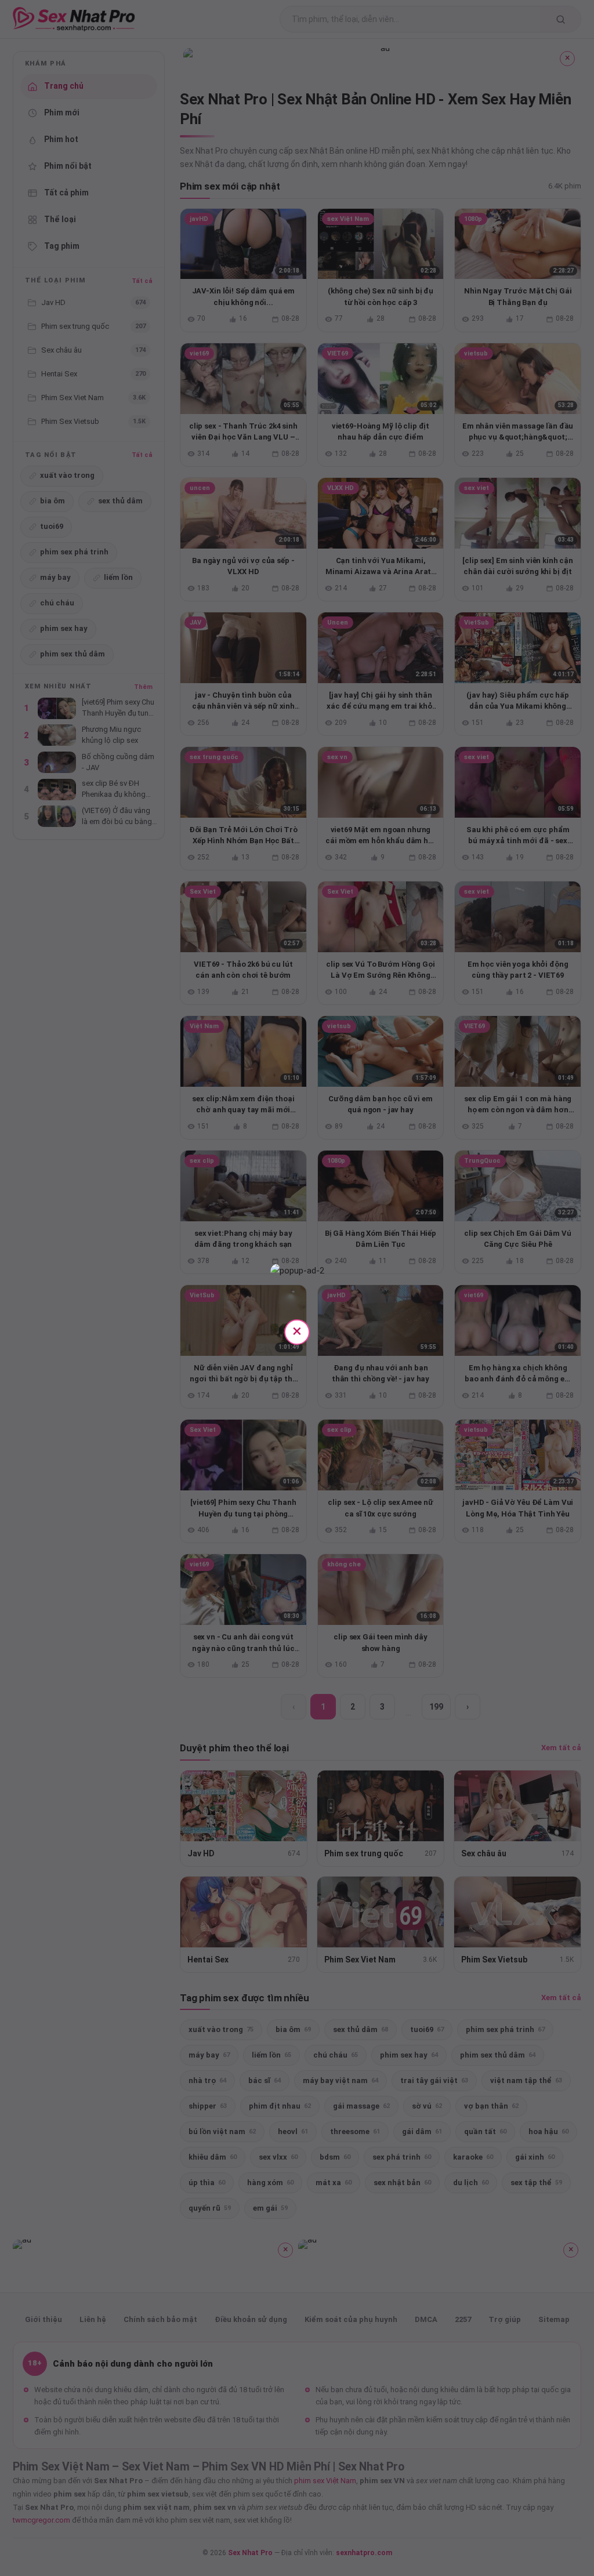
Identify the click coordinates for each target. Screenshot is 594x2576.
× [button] (297, 1331)
